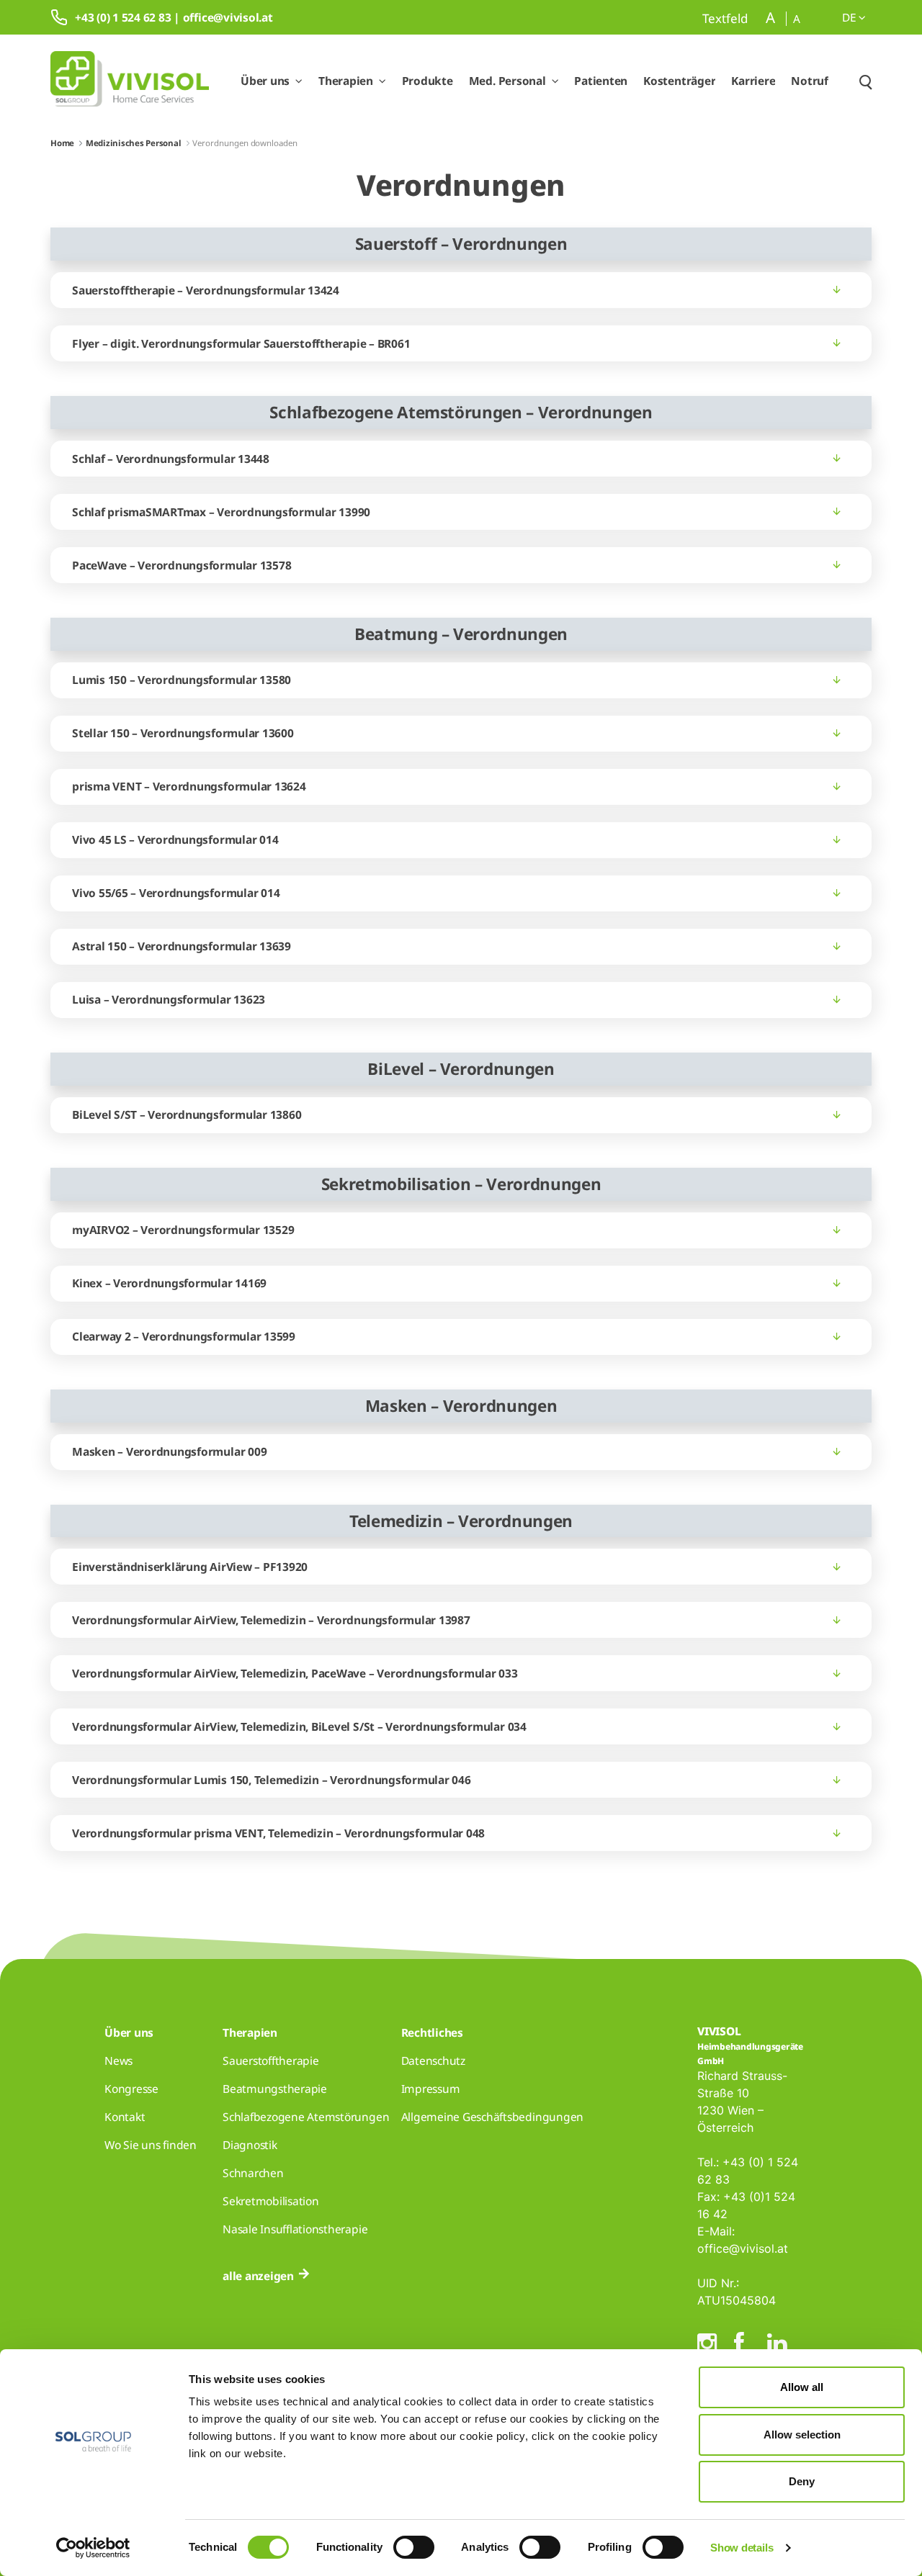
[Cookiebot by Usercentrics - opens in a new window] (93, 2548)
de (850, 17)
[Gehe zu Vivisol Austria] (130, 81)
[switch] (414, 2547)
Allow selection (802, 2435)
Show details (742, 2548)
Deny (802, 2481)
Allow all (802, 2387)
